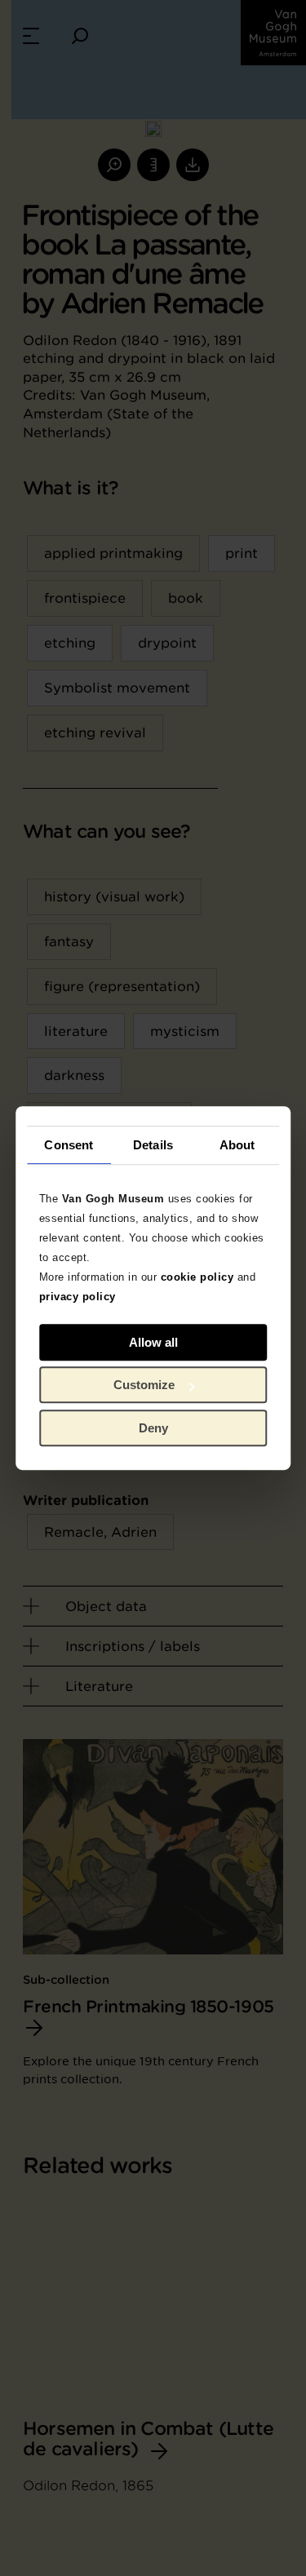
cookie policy (197, 1277)
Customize (144, 1385)
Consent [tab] (69, 1145)
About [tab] (237, 1145)
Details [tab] (153, 1145)
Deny (153, 1428)
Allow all (153, 1342)
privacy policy (78, 1297)
